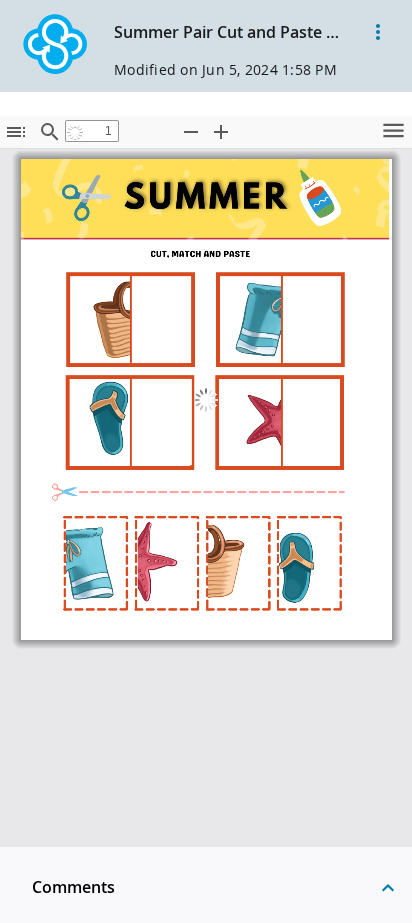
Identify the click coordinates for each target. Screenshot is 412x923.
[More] (378, 32)
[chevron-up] (388, 887)
